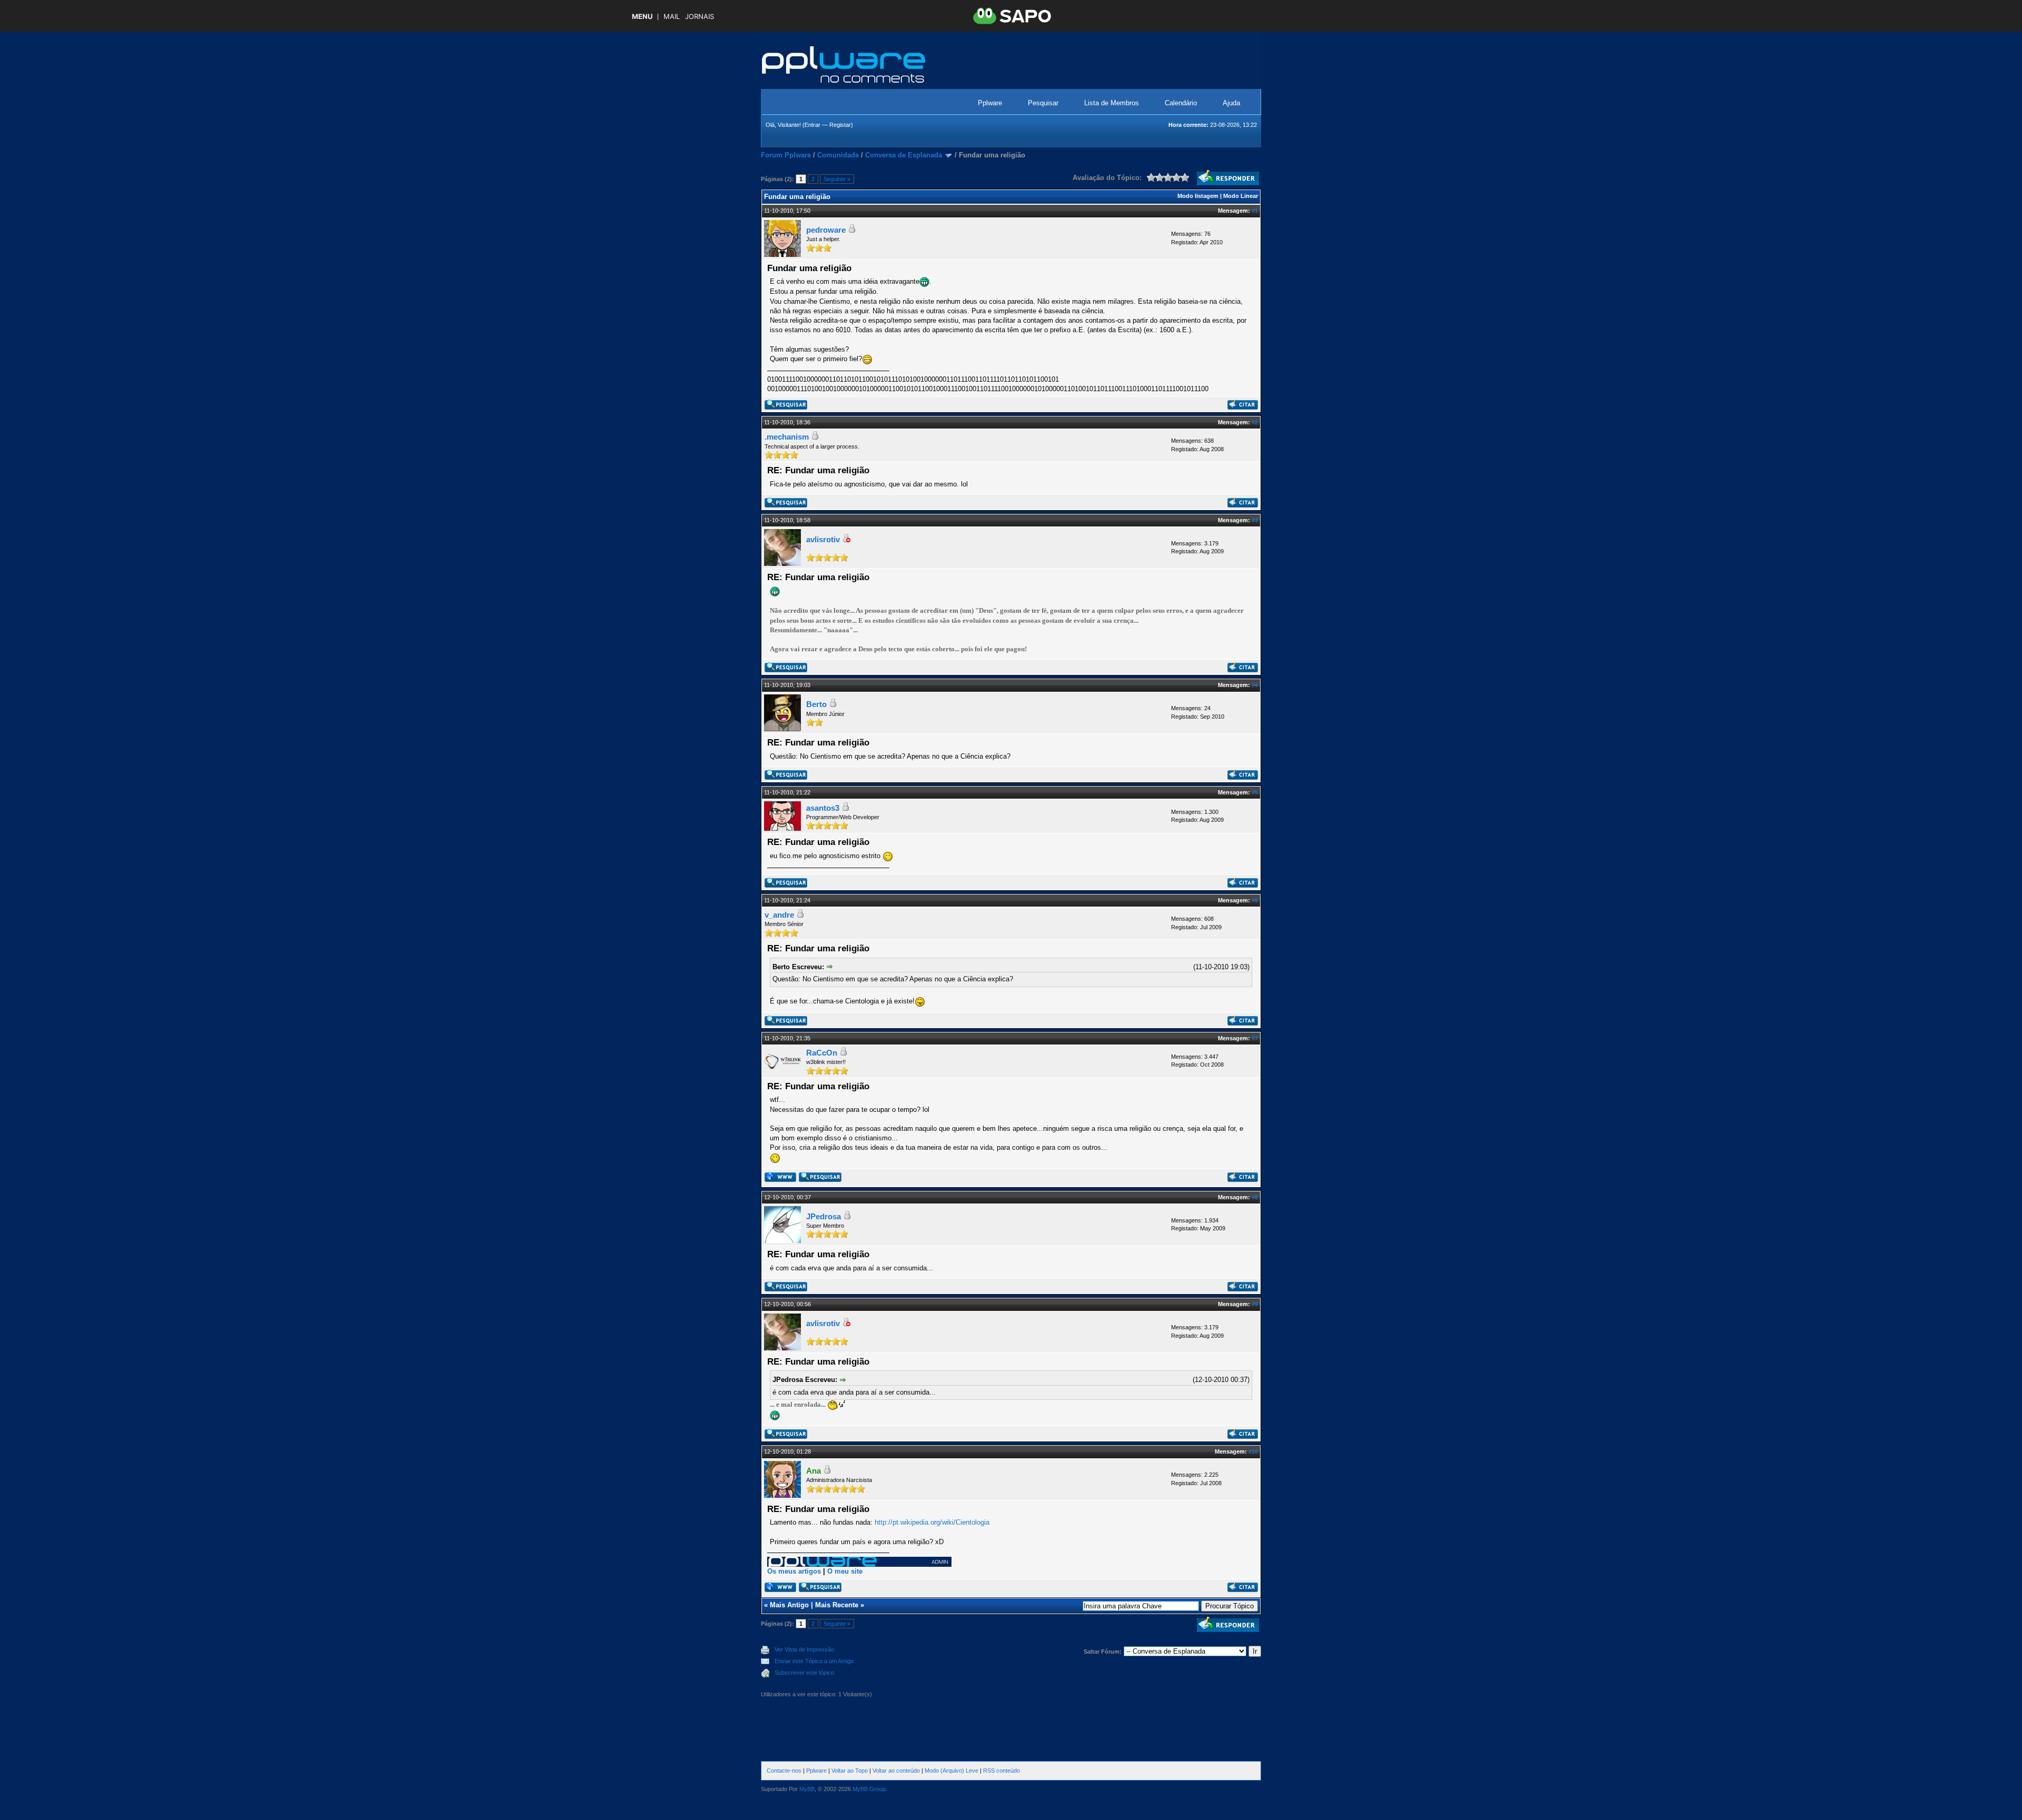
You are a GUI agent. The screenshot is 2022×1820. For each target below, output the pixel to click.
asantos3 (823, 808)
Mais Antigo (789, 1605)
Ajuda (1231, 103)
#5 (1255, 792)
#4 (1255, 685)
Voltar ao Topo (850, 1771)
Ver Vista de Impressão (804, 1649)
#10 (1253, 1451)
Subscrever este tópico (804, 1673)
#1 (1255, 211)
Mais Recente (837, 1605)
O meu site (845, 1571)
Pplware (990, 103)
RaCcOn (822, 1053)
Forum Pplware (786, 155)
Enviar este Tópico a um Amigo (814, 1661)
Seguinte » (837, 179)
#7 (1255, 1038)
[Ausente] (846, 540)
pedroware (826, 230)
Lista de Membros (1112, 103)
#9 (1255, 1304)
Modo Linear (1241, 196)
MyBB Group (869, 1789)
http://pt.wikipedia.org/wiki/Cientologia (932, 1522)
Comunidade (838, 155)
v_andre (779, 915)
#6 (1255, 900)
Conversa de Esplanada (904, 155)
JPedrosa (824, 1216)
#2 (1255, 422)
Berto (816, 704)
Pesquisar (1043, 103)
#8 (1255, 1197)
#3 (1255, 520)
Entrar (812, 125)
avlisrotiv (823, 539)
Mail (672, 17)
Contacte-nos (784, 1771)
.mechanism (787, 437)
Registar (840, 125)
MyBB (807, 1789)
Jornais (700, 17)
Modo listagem (1198, 196)
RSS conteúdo (1002, 1771)
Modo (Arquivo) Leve (951, 1771)
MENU (642, 17)
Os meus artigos (794, 1571)
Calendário (1181, 103)
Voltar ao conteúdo (896, 1771)
